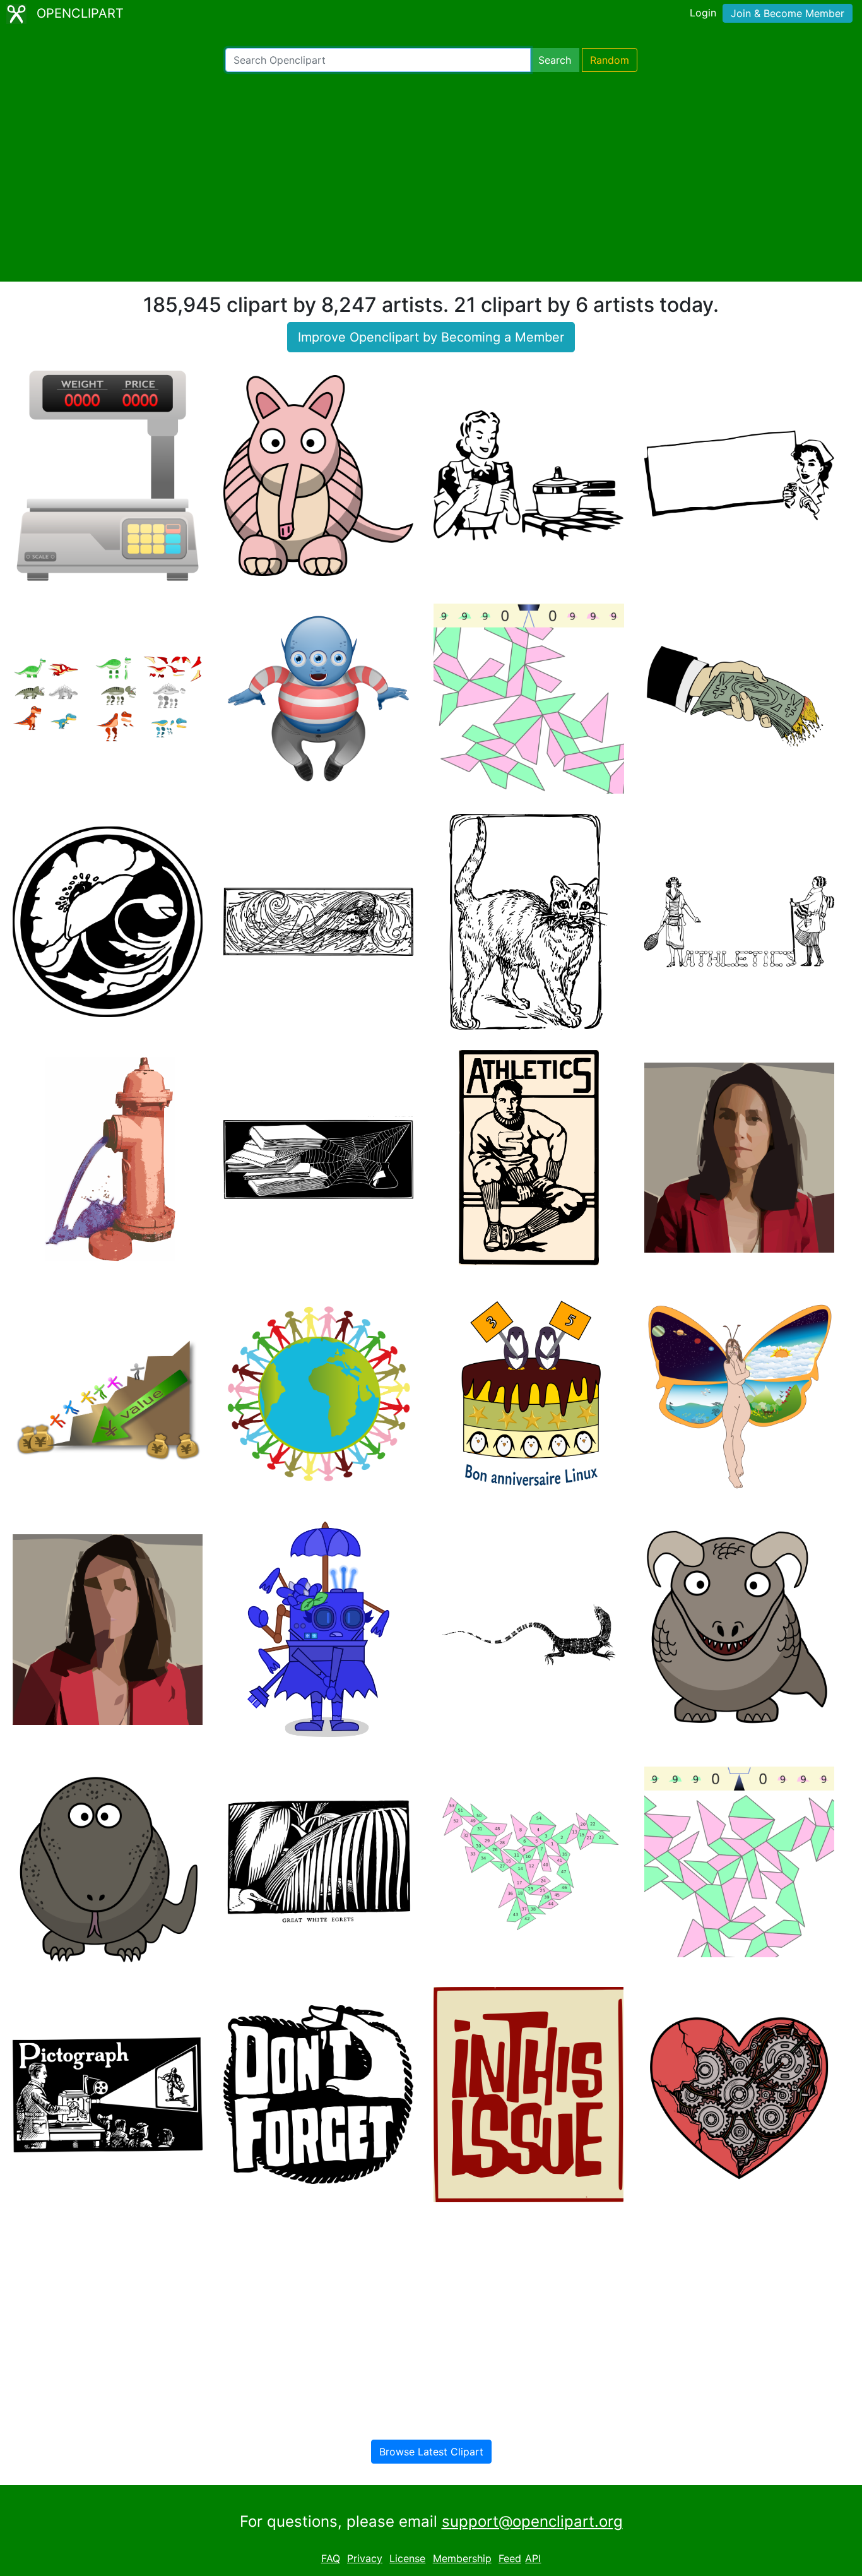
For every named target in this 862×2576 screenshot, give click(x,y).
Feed (510, 2558)
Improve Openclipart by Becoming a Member (431, 337)
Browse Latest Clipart (431, 2452)
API (533, 2558)
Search (555, 60)
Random (610, 60)
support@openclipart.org (532, 2521)
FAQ (331, 2558)
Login (703, 13)
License (407, 2558)
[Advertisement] (431, 177)
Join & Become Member (788, 13)
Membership (462, 2558)
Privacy (365, 2558)
